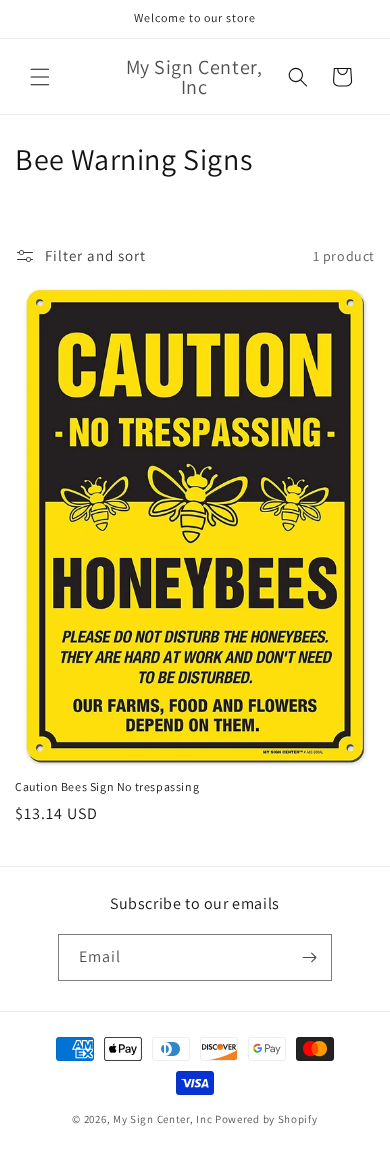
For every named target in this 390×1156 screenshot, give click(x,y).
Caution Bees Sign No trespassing (107, 786)
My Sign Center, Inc (162, 1119)
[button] (40, 77)
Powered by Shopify (266, 1119)
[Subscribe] (309, 957)
